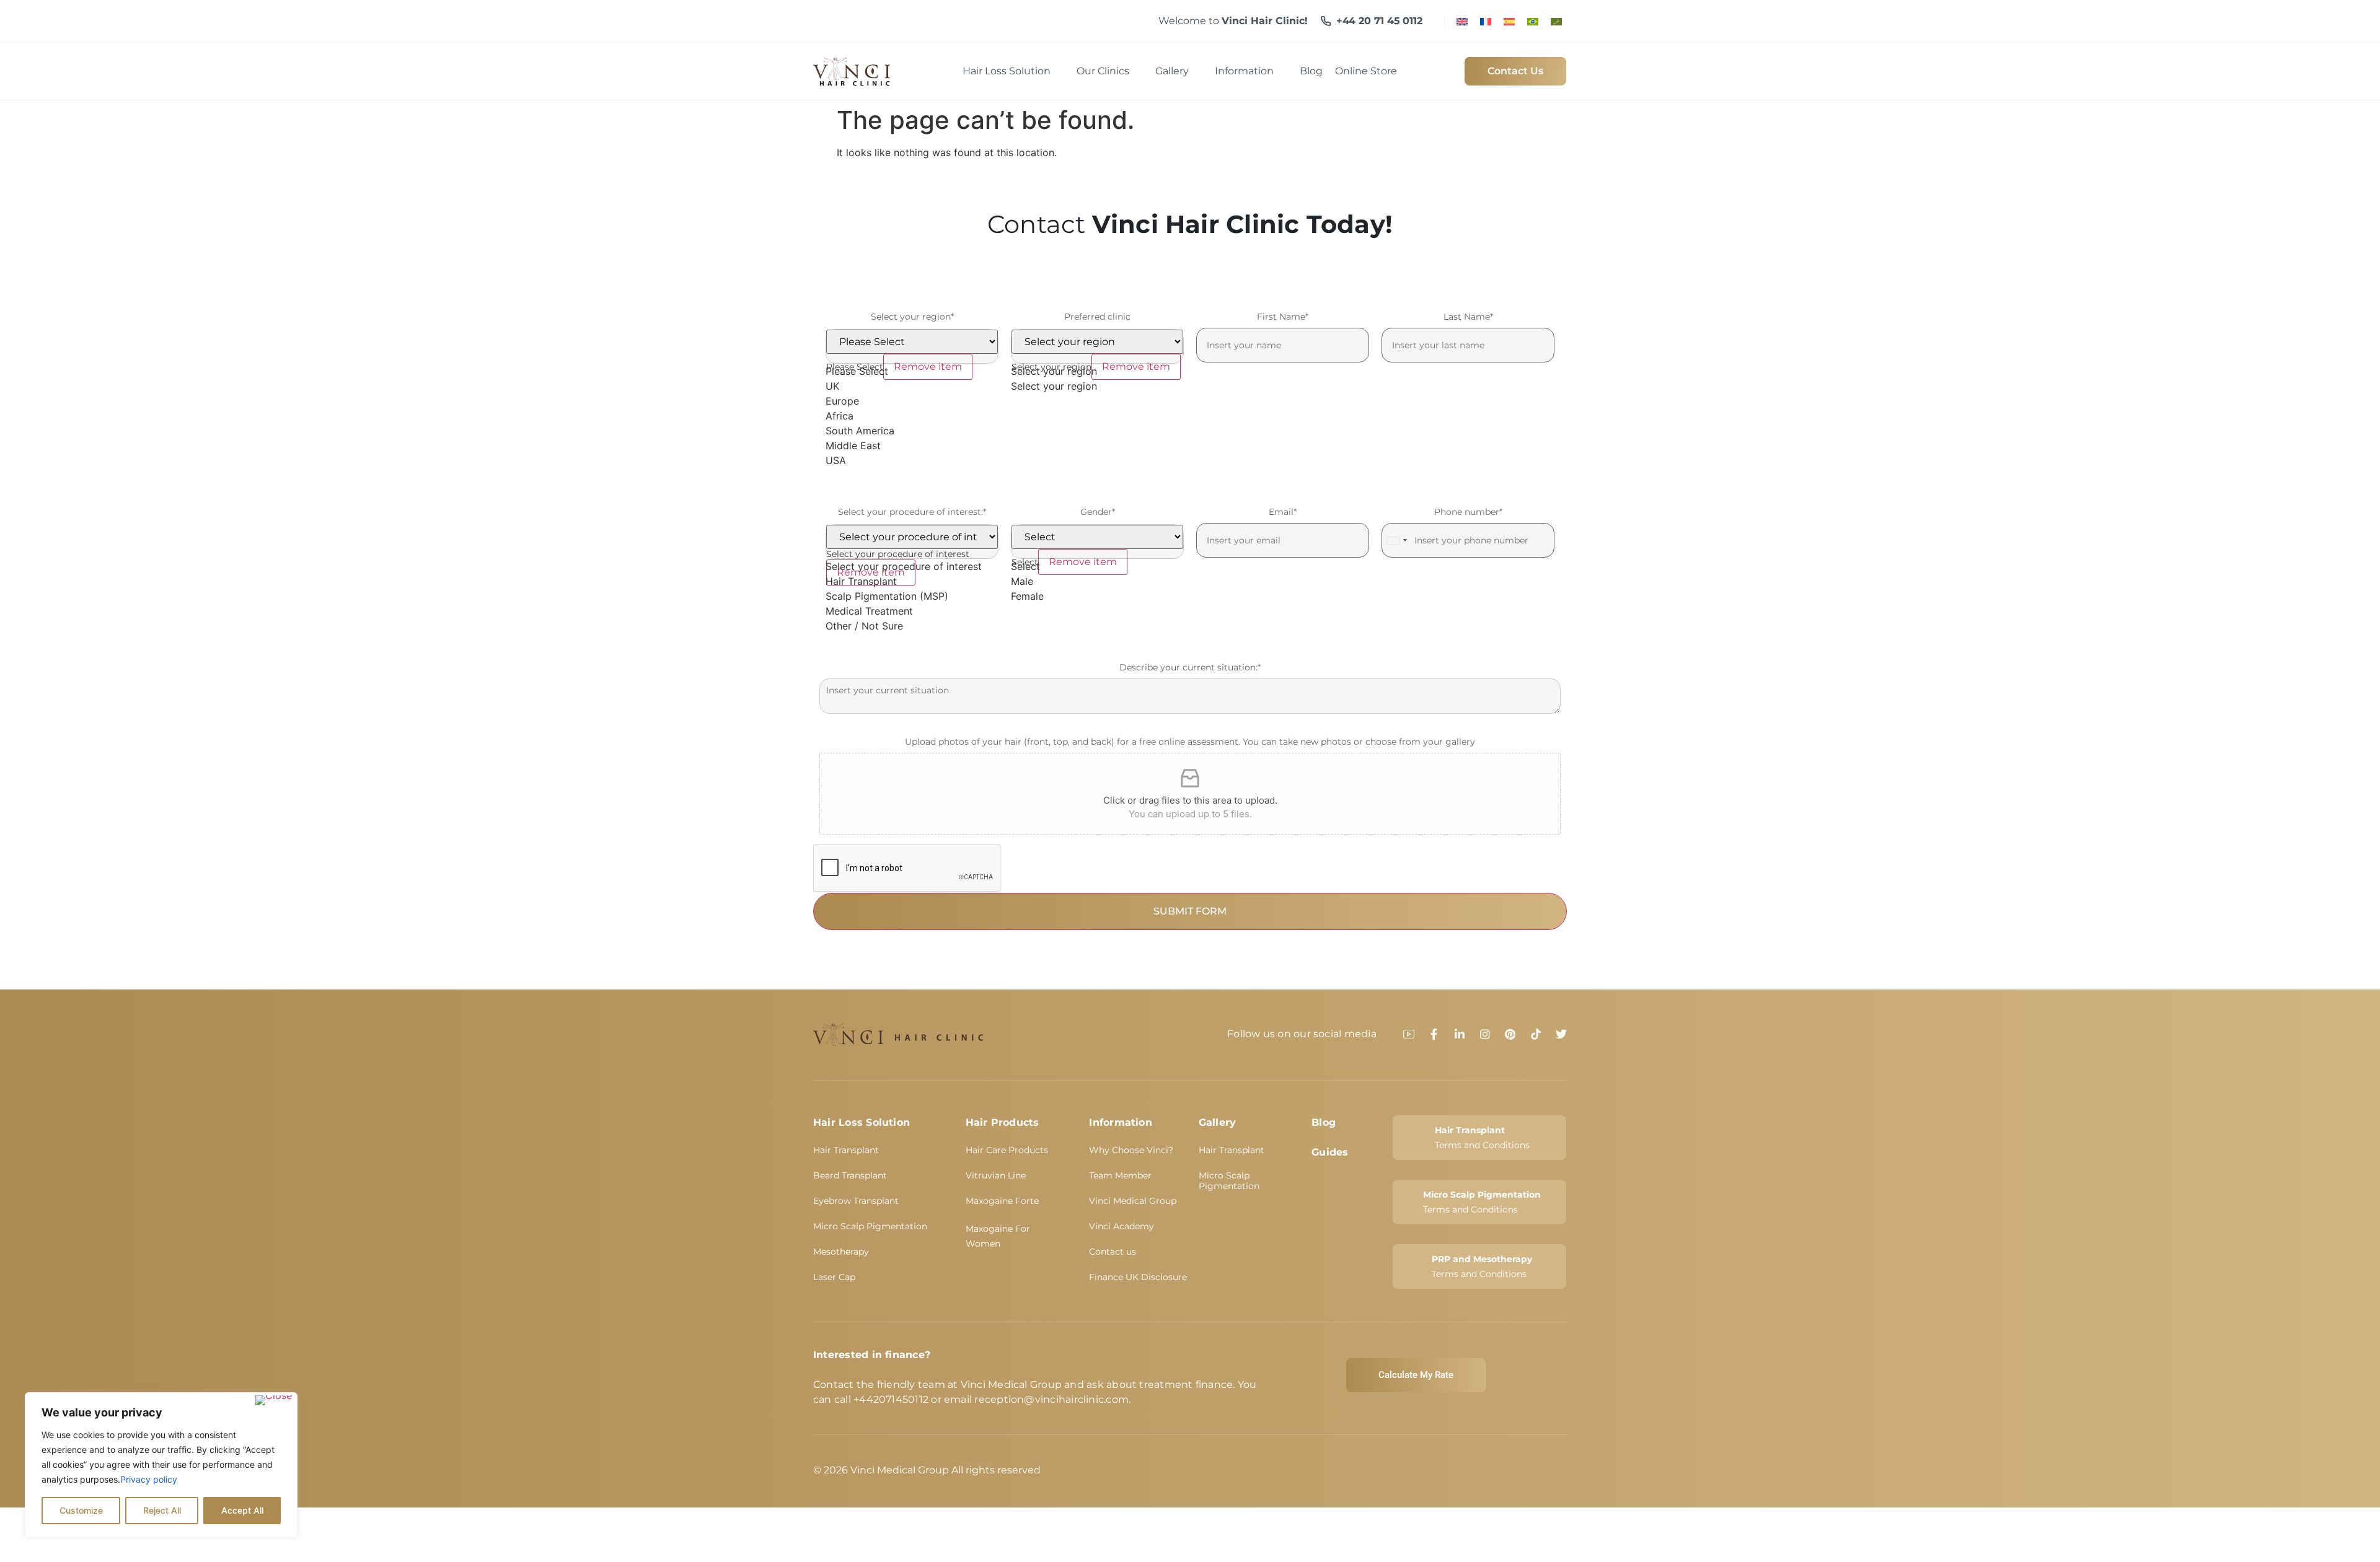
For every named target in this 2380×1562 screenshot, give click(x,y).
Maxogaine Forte (1002, 1201)
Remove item (928, 366)
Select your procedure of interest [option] (904, 566)
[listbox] (912, 398)
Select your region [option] (1054, 386)
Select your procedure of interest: (912, 512)
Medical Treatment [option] (869, 611)
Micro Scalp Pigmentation (870, 1226)
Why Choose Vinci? (1131, 1150)
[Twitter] (1561, 1034)
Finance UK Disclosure (1138, 1277)
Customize (81, 1510)
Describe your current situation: (1190, 667)
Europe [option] (842, 401)
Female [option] (1027, 596)
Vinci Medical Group (1133, 1201)
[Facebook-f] (1434, 1034)
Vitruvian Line (996, 1175)
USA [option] (836, 460)
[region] (161, 1465)
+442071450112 (891, 1399)
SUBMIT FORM (1190, 911)
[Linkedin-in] (1460, 1034)
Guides (1330, 1152)
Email (1283, 512)
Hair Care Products (1007, 1150)
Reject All (162, 1510)
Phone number (1468, 512)
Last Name (1468, 317)
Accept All (242, 1510)
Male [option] (1022, 581)
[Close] (274, 1400)
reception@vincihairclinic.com (1051, 1399)
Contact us (1113, 1252)
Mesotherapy (841, 1252)
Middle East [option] (853, 445)
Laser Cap (834, 1277)
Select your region (912, 317)
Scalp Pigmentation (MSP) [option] (887, 596)
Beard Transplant (850, 1175)
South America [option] (860, 431)
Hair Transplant (846, 1150)
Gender (1098, 512)
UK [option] (832, 386)
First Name (1283, 317)
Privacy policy (149, 1479)
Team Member (1120, 1175)
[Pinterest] (1510, 1034)
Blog (1324, 1122)
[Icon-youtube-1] (1409, 1034)
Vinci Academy (1122, 1226)
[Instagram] (1485, 1034)
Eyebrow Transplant (856, 1201)
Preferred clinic (1097, 317)
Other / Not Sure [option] (864, 626)
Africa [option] (840, 416)
